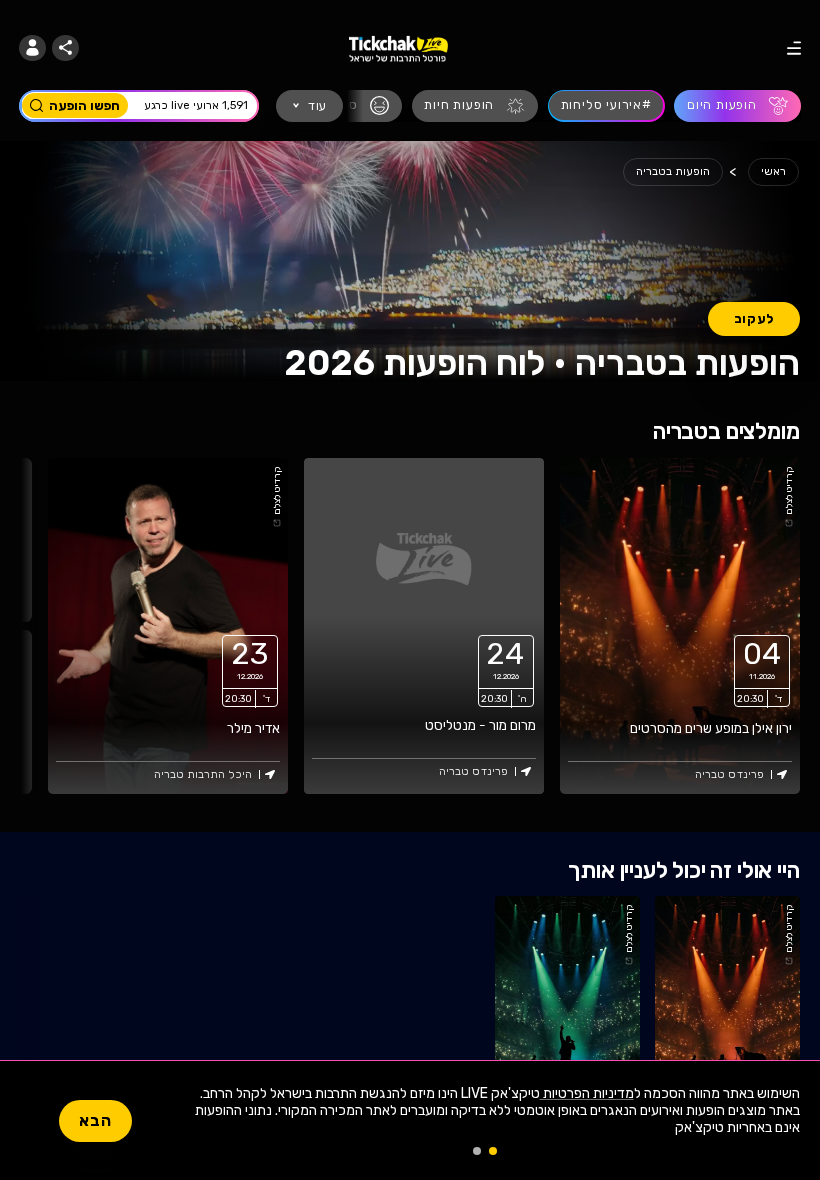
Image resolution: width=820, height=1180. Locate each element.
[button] (32, 48)
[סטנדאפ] (349, 106)
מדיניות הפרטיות (587, 1093)
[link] (680, 626)
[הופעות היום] (737, 106)
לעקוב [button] (754, 318)
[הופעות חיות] (475, 106)
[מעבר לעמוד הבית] (398, 48)
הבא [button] (95, 1120)
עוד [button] (317, 105)
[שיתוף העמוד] (65, 48)
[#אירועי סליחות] (606, 106)
